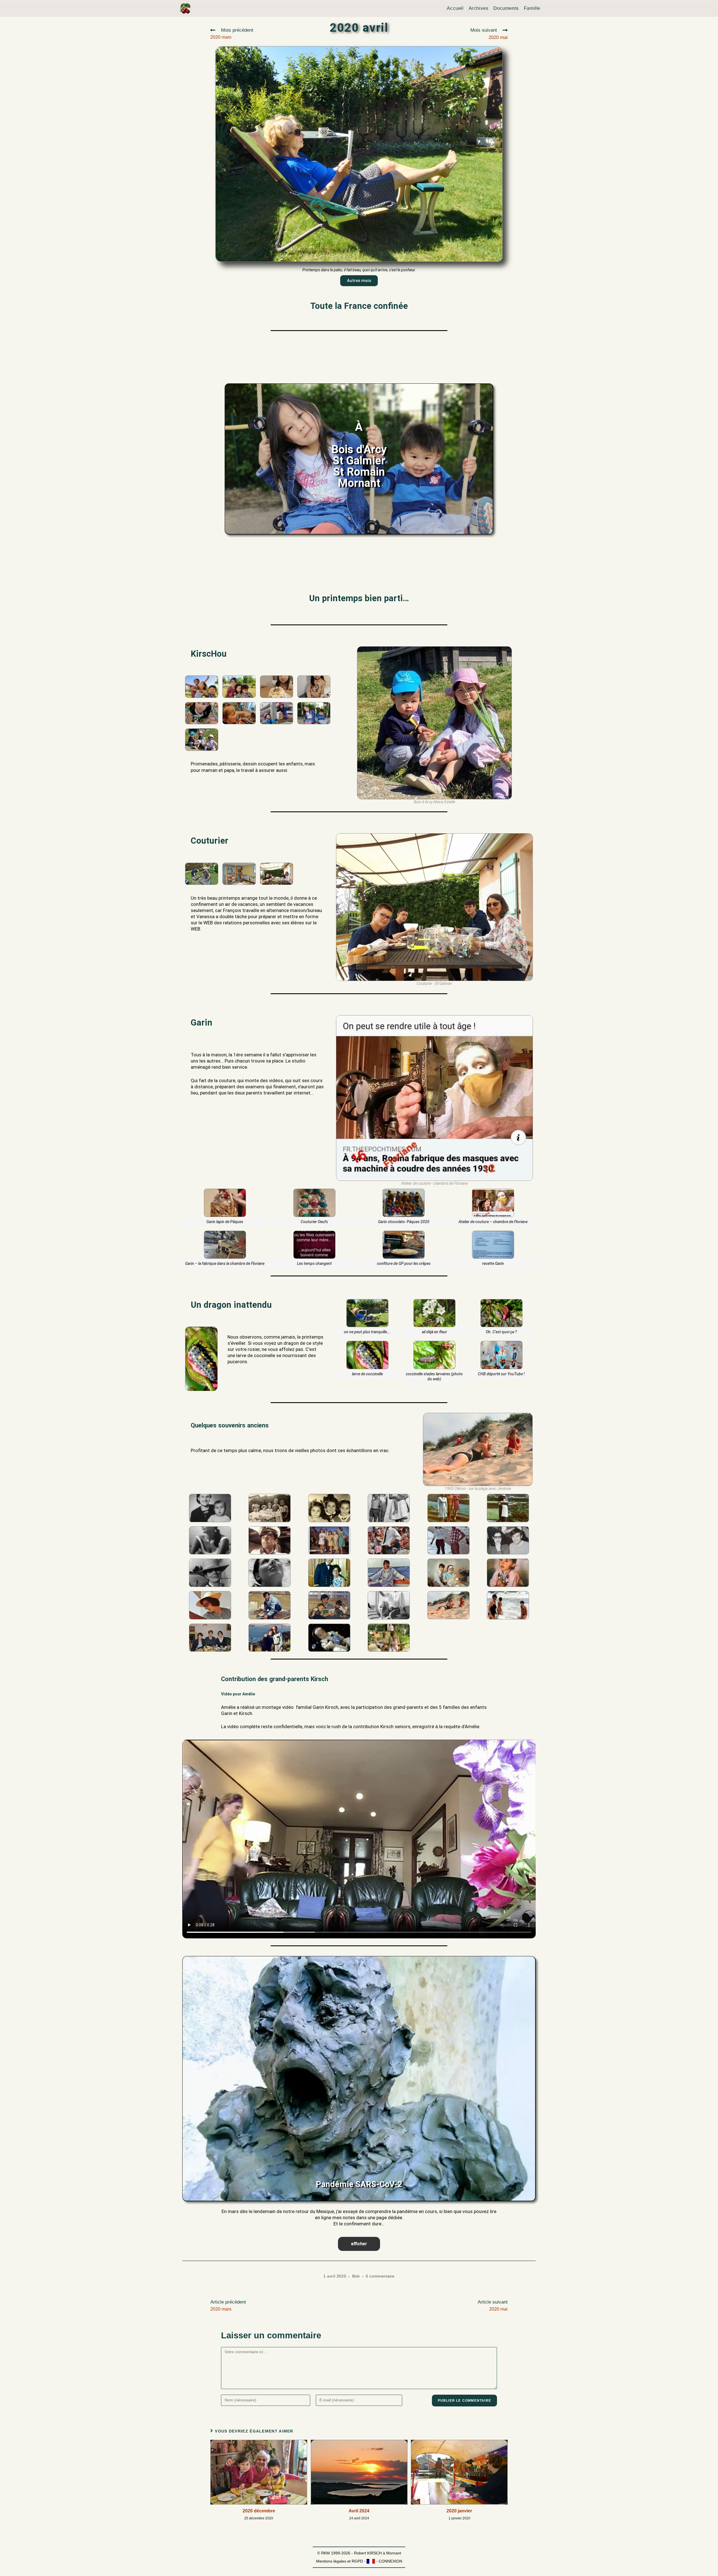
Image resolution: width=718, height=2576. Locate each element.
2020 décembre (259, 2511)
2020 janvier (459, 2511)
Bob (356, 2276)
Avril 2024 (359, 2511)
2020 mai (489, 34)
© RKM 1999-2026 (334, 2553)
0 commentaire (380, 2276)
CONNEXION (390, 2561)
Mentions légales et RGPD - (341, 2561)
